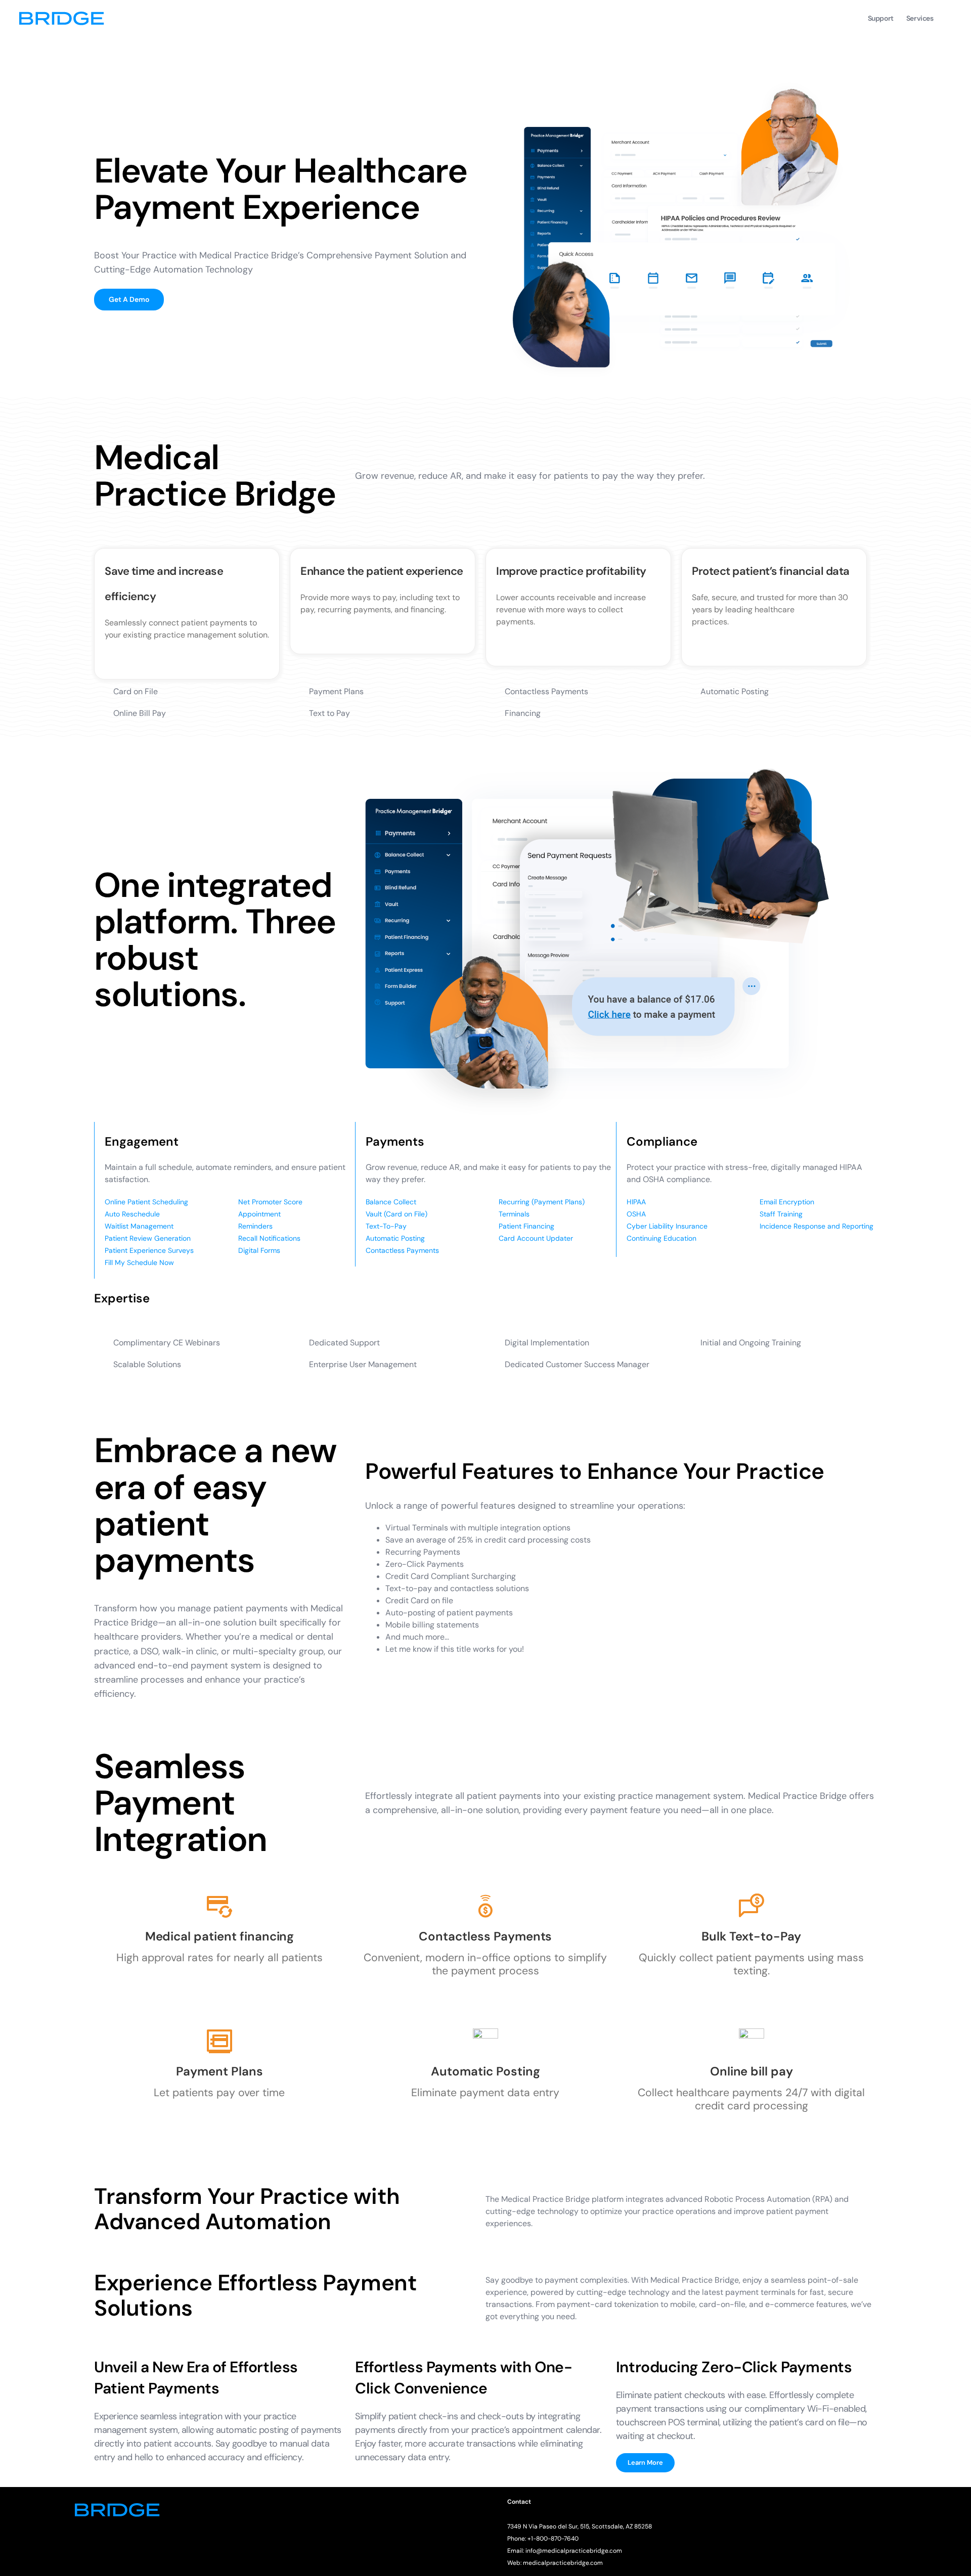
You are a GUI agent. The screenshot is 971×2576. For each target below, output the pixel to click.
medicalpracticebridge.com (563, 2563)
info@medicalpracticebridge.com (574, 2551)
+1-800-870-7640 (553, 2539)
